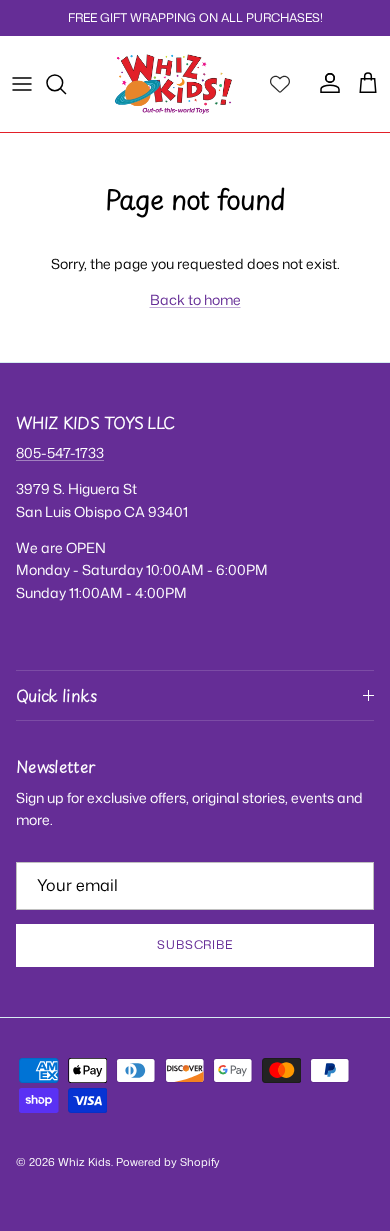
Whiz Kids (84, 1162)
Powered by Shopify (168, 1162)
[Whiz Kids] (173, 84)
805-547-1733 (60, 452)
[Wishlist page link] (280, 84)
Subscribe (195, 944)
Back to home (195, 299)
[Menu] (22, 84)
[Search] (66, 84)
